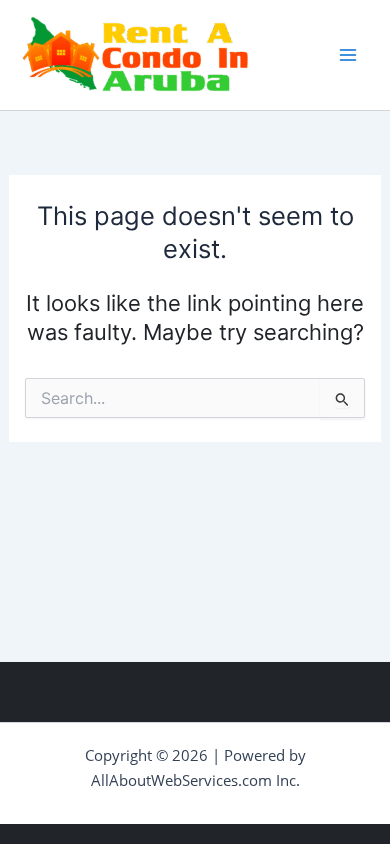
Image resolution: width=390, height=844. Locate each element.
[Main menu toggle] (348, 55)
